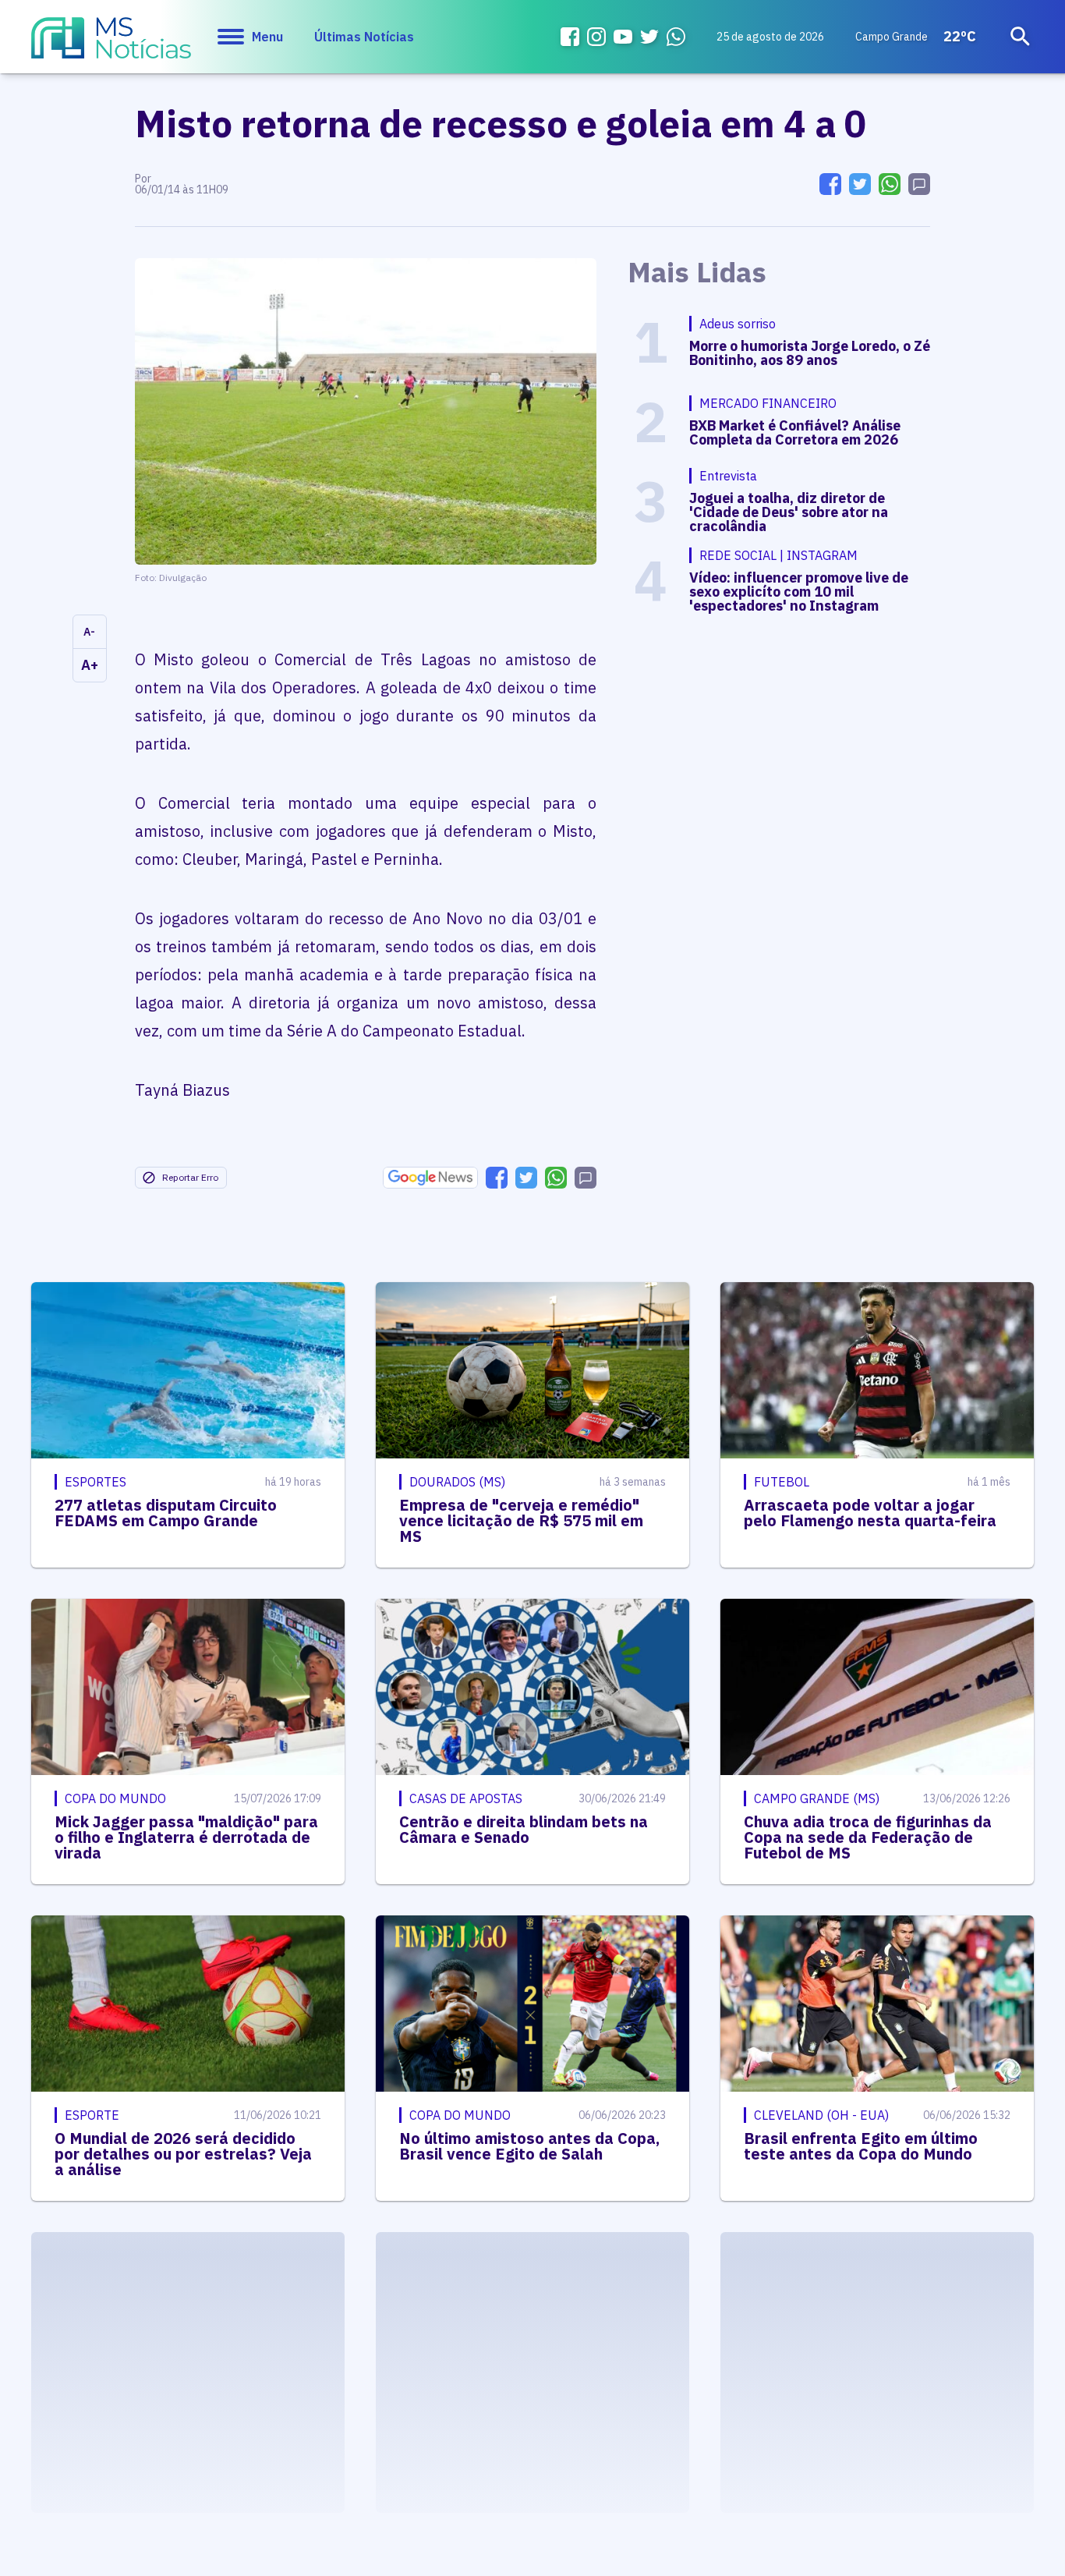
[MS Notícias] (111, 45)
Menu (267, 37)
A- (89, 632)
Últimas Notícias (364, 37)
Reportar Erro (190, 1177)
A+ (90, 665)
